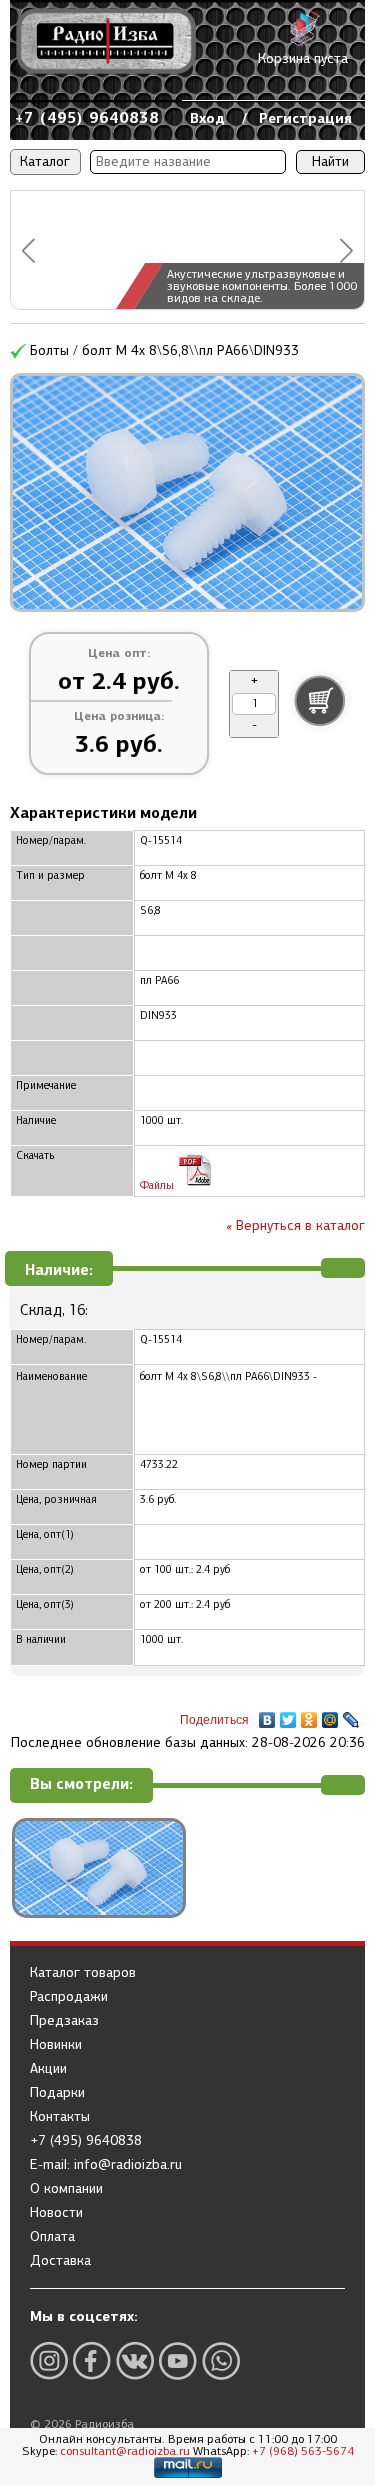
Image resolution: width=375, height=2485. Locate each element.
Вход (207, 118)
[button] (28, 250)
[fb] (92, 2360)
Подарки (57, 2093)
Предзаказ (64, 2021)
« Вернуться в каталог (295, 1225)
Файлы (158, 1185)
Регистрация (305, 118)
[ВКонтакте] (267, 1715)
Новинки (56, 2045)
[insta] (49, 2360)
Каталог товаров (83, 1973)
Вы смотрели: (81, 1784)
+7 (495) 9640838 (87, 117)
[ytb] (178, 2360)
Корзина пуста (303, 58)
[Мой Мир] (330, 1715)
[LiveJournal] (351, 1715)
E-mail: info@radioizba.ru (106, 2165)
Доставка (60, 2261)
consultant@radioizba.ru (125, 2451)
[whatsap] (221, 2360)
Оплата (52, 2237)
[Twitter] (288, 1715)
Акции (48, 2069)
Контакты (60, 2117)
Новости (56, 2213)
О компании (66, 2189)
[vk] (135, 2360)
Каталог (45, 161)
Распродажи (69, 1997)
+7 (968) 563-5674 (303, 2451)
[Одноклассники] (309, 1715)
